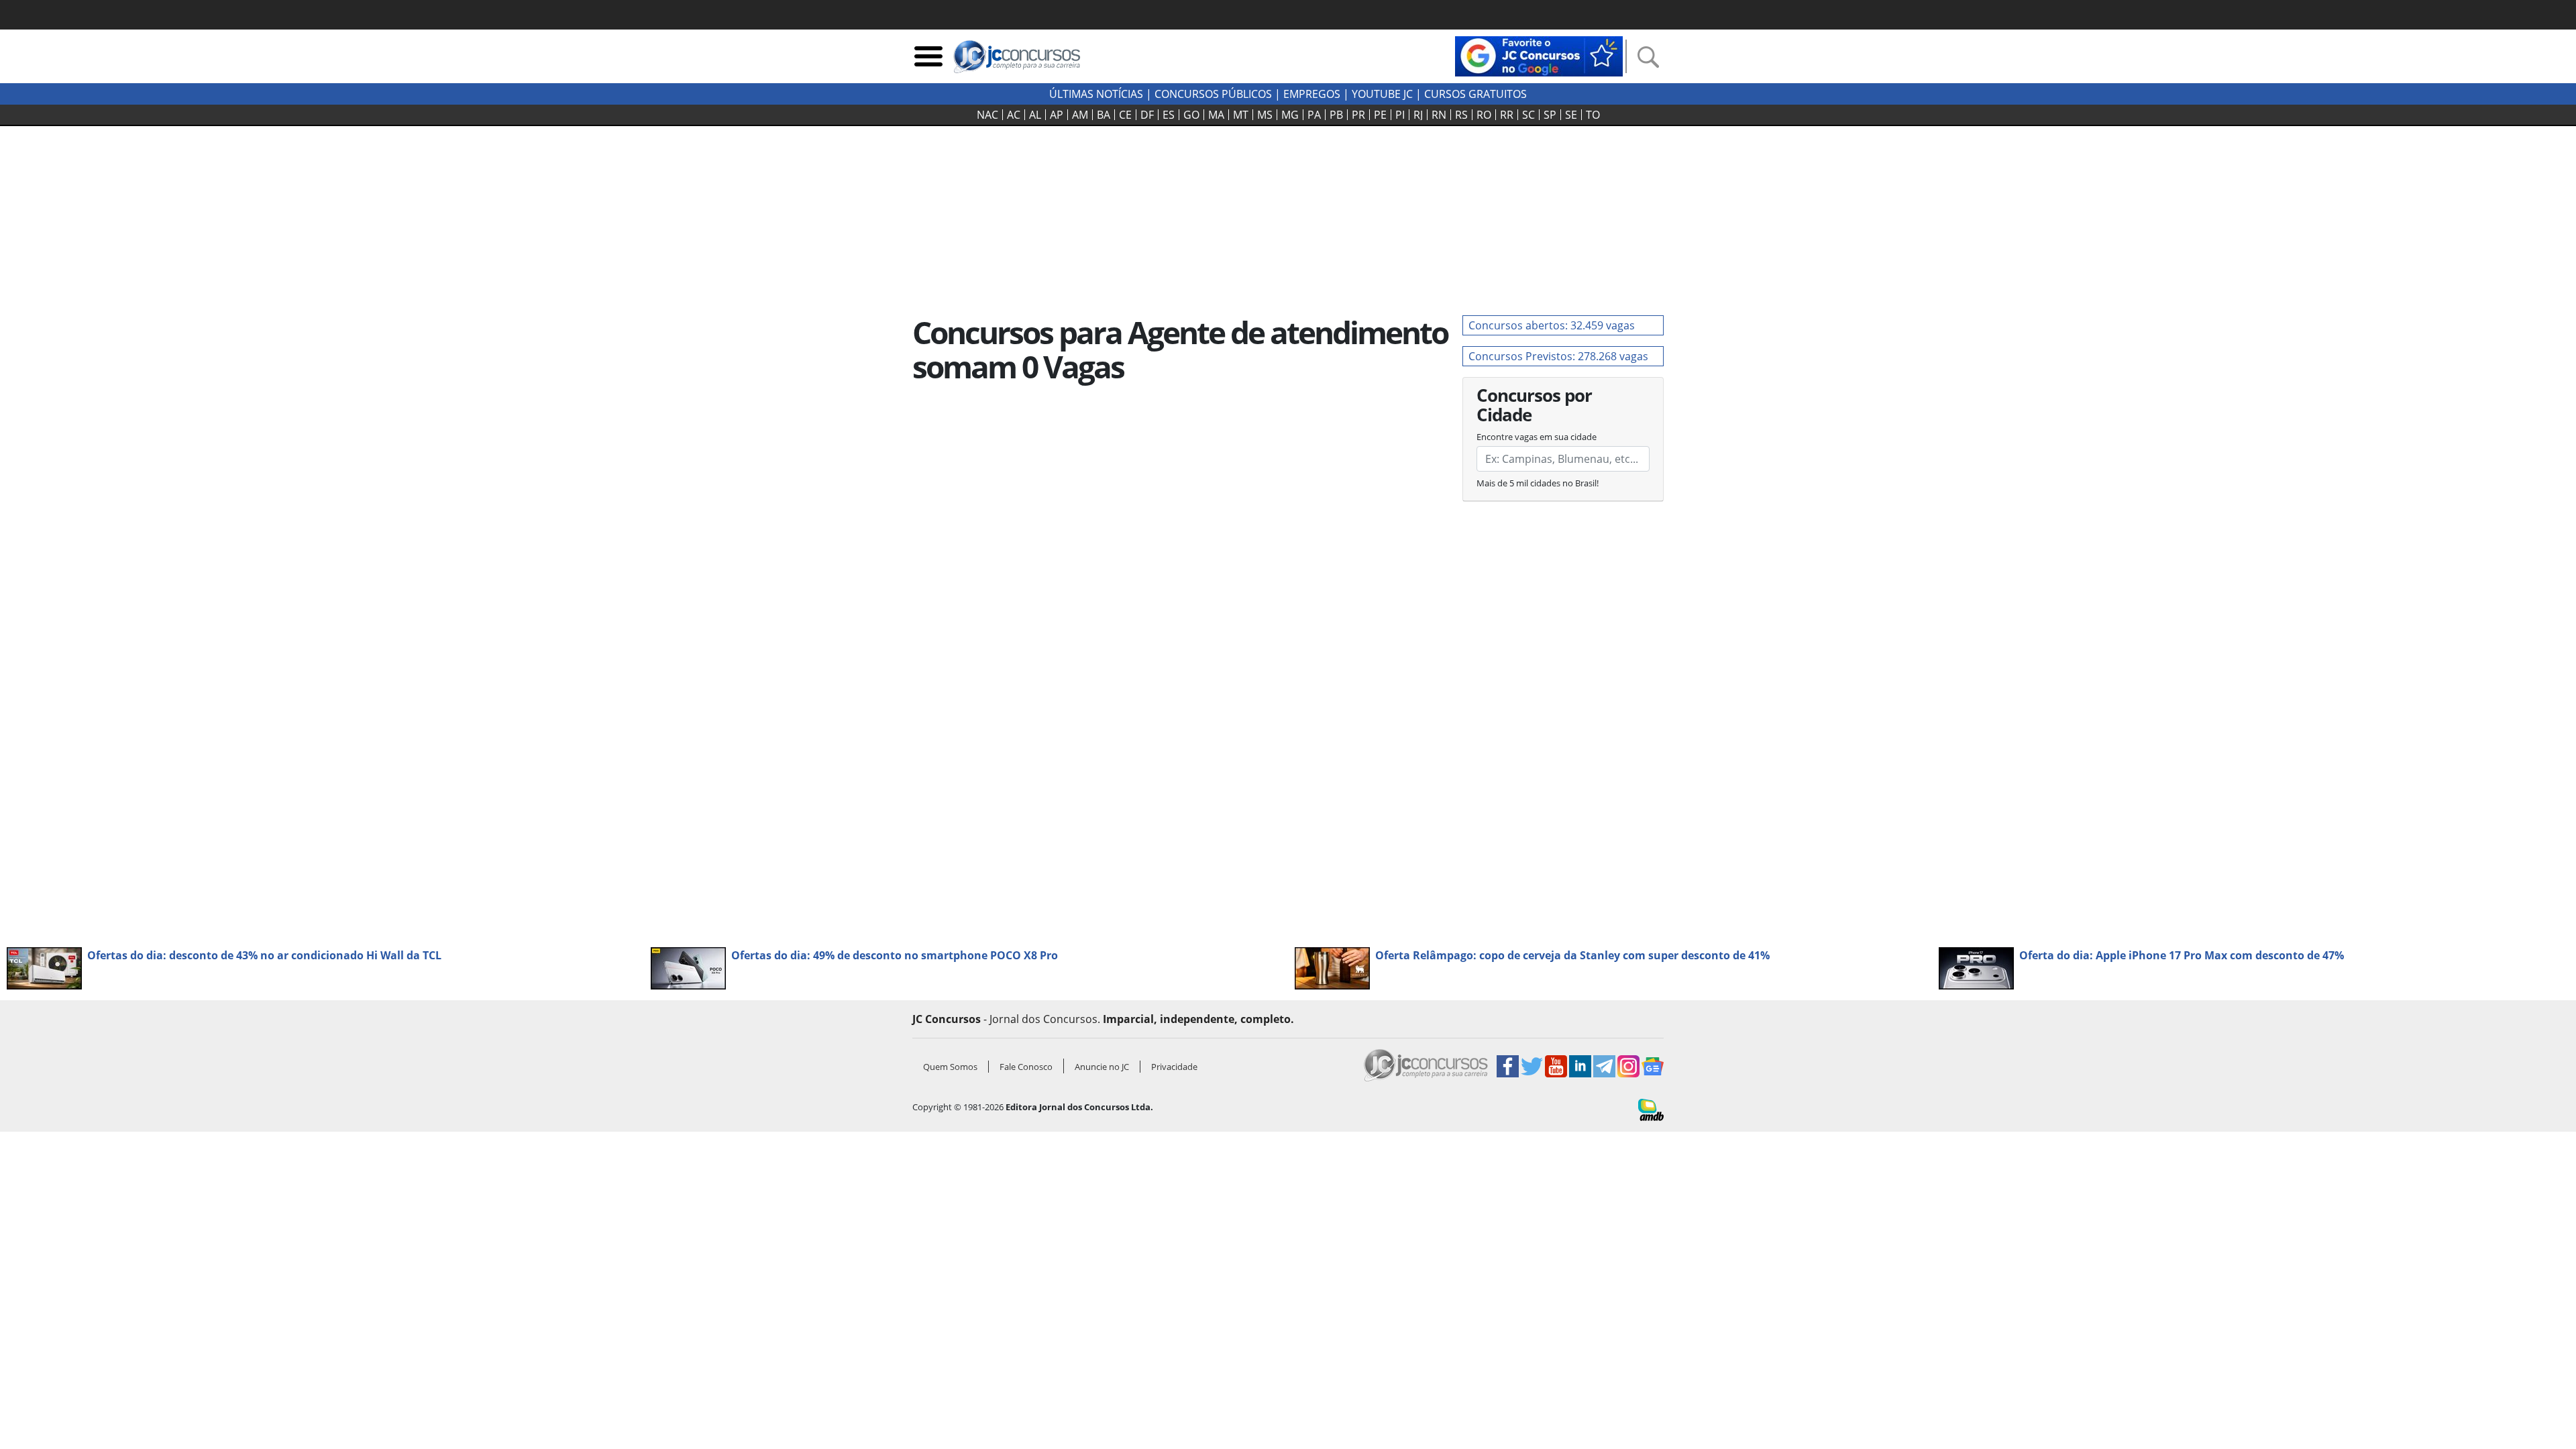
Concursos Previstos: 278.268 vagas (1558, 356)
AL (1035, 115)
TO (1593, 115)
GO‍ (1191, 115)
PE (1380, 115)
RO (1484, 115)
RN (1439, 115)
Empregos (1312, 94)
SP (1550, 115)
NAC (987, 115)
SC (1528, 115)
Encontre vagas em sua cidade (1537, 437)
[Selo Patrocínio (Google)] (1539, 55)
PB (1336, 115)
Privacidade (1174, 1067)
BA (1104, 115)
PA (1314, 115)
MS (1265, 115)
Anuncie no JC (1102, 1067)
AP (1057, 115)
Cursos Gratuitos (1475, 94)
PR (1358, 115)
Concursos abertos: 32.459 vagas (1552, 325)
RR (1507, 115)
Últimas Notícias (1096, 94)
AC (1014, 115)
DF (1147, 115)
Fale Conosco (1026, 1067)
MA (1216, 115)
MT (1241, 115)
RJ (1418, 115)
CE (1125, 115)
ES (1169, 115)
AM (1080, 115)
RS (1461, 115)
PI (1400, 115)
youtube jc (1382, 94)
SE (1571, 115)
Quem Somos (950, 1067)
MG (1290, 115)
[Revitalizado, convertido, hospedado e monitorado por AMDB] (1651, 1109)
